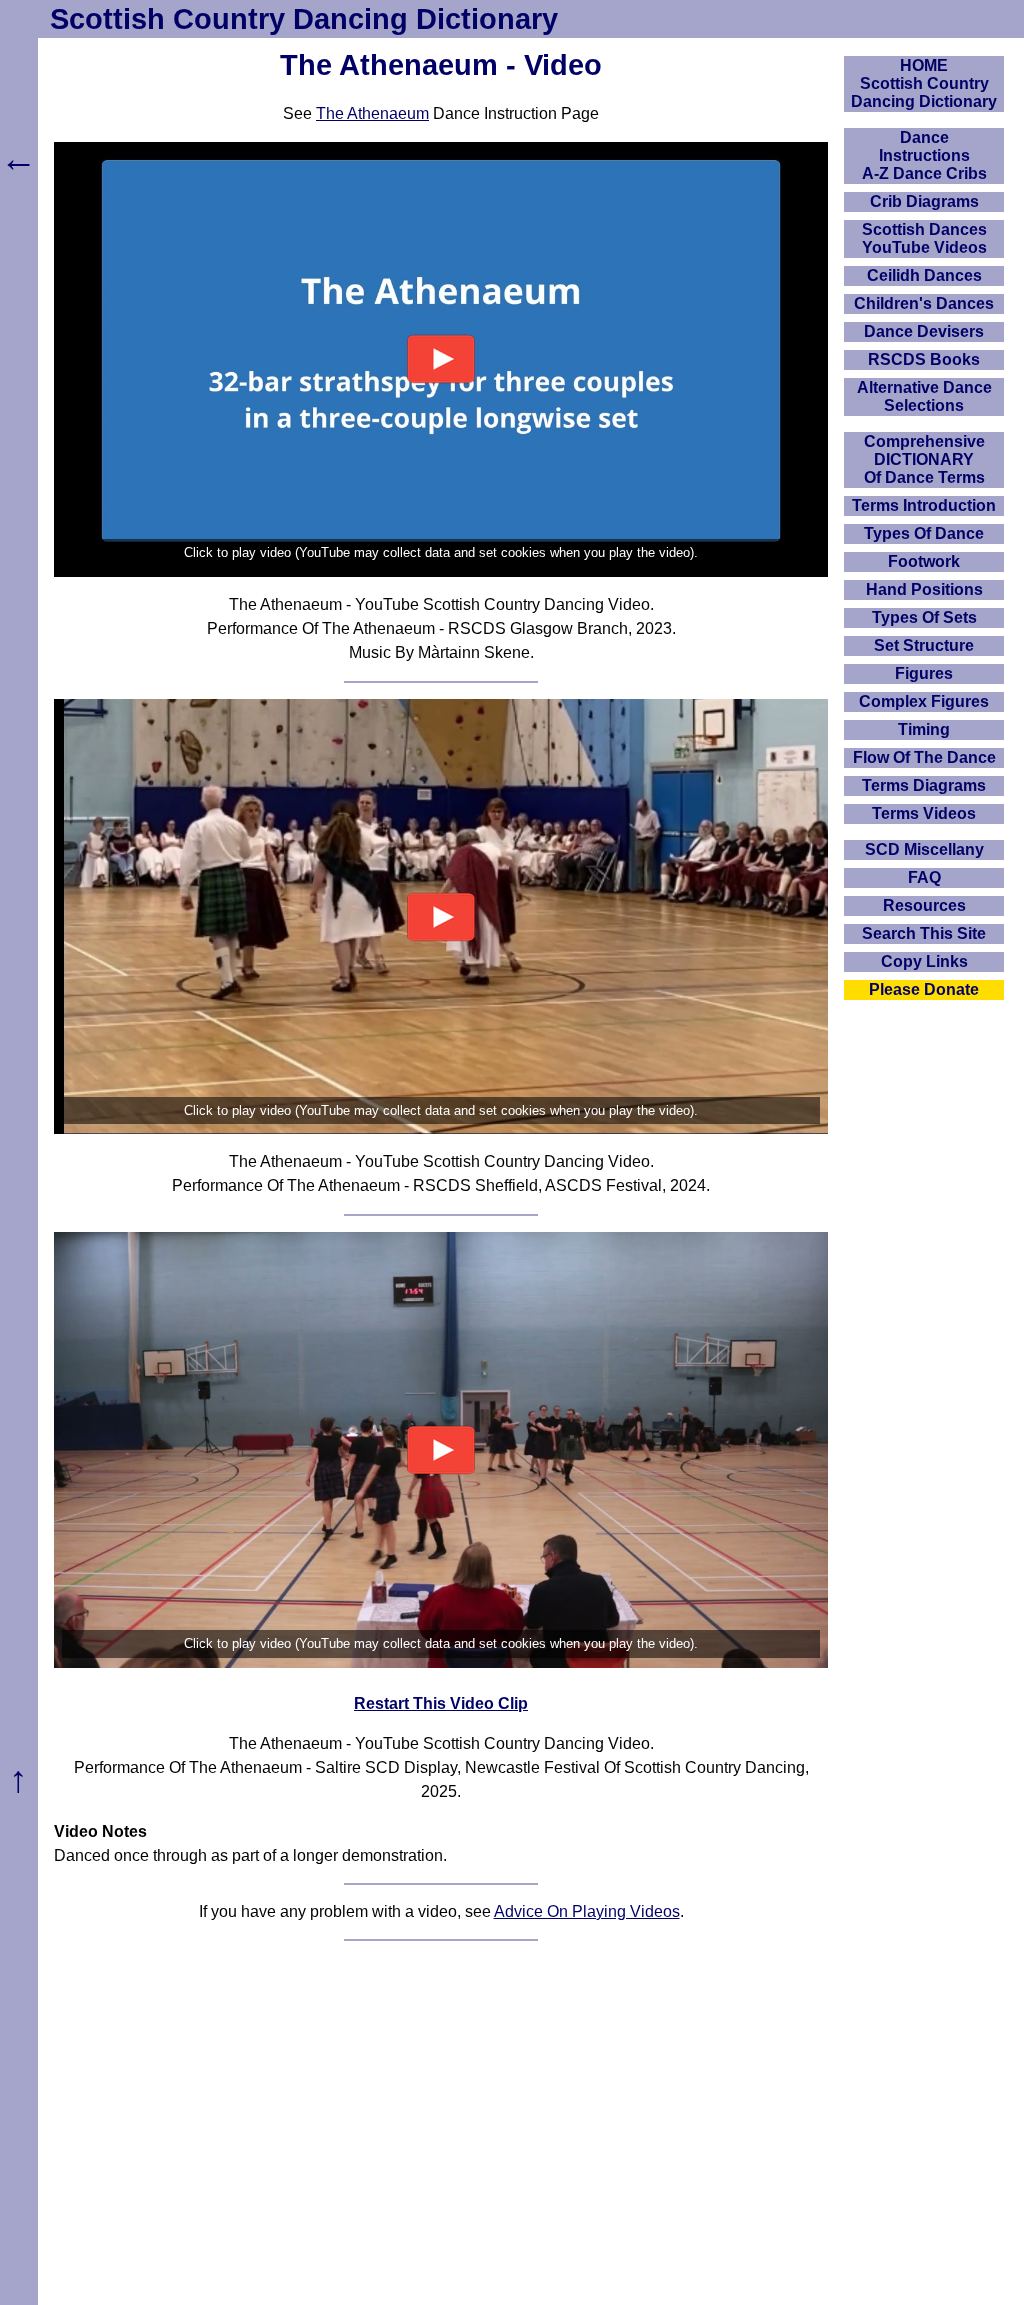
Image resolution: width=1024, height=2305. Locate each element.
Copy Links (924, 961)
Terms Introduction (924, 505)
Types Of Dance (924, 533)
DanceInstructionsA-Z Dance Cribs (924, 155)
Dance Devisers (924, 331)
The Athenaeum (372, 113)
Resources (924, 905)
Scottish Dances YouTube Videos (924, 238)
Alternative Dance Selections (924, 396)
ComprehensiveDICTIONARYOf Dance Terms (924, 459)
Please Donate (924, 989)
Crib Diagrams (924, 201)
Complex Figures (924, 701)
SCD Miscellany (924, 849)
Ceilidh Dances (924, 275)
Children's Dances (924, 303)
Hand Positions (924, 589)
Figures (924, 673)
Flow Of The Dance (924, 757)
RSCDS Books (924, 359)
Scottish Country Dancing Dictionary (304, 19)
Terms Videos (924, 813)
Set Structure (924, 645)
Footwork (924, 561)
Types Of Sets (924, 617)
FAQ (924, 877)
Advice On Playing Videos (587, 1911)
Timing (924, 729)
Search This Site (924, 933)
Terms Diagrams (924, 785)
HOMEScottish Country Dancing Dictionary (924, 83)
